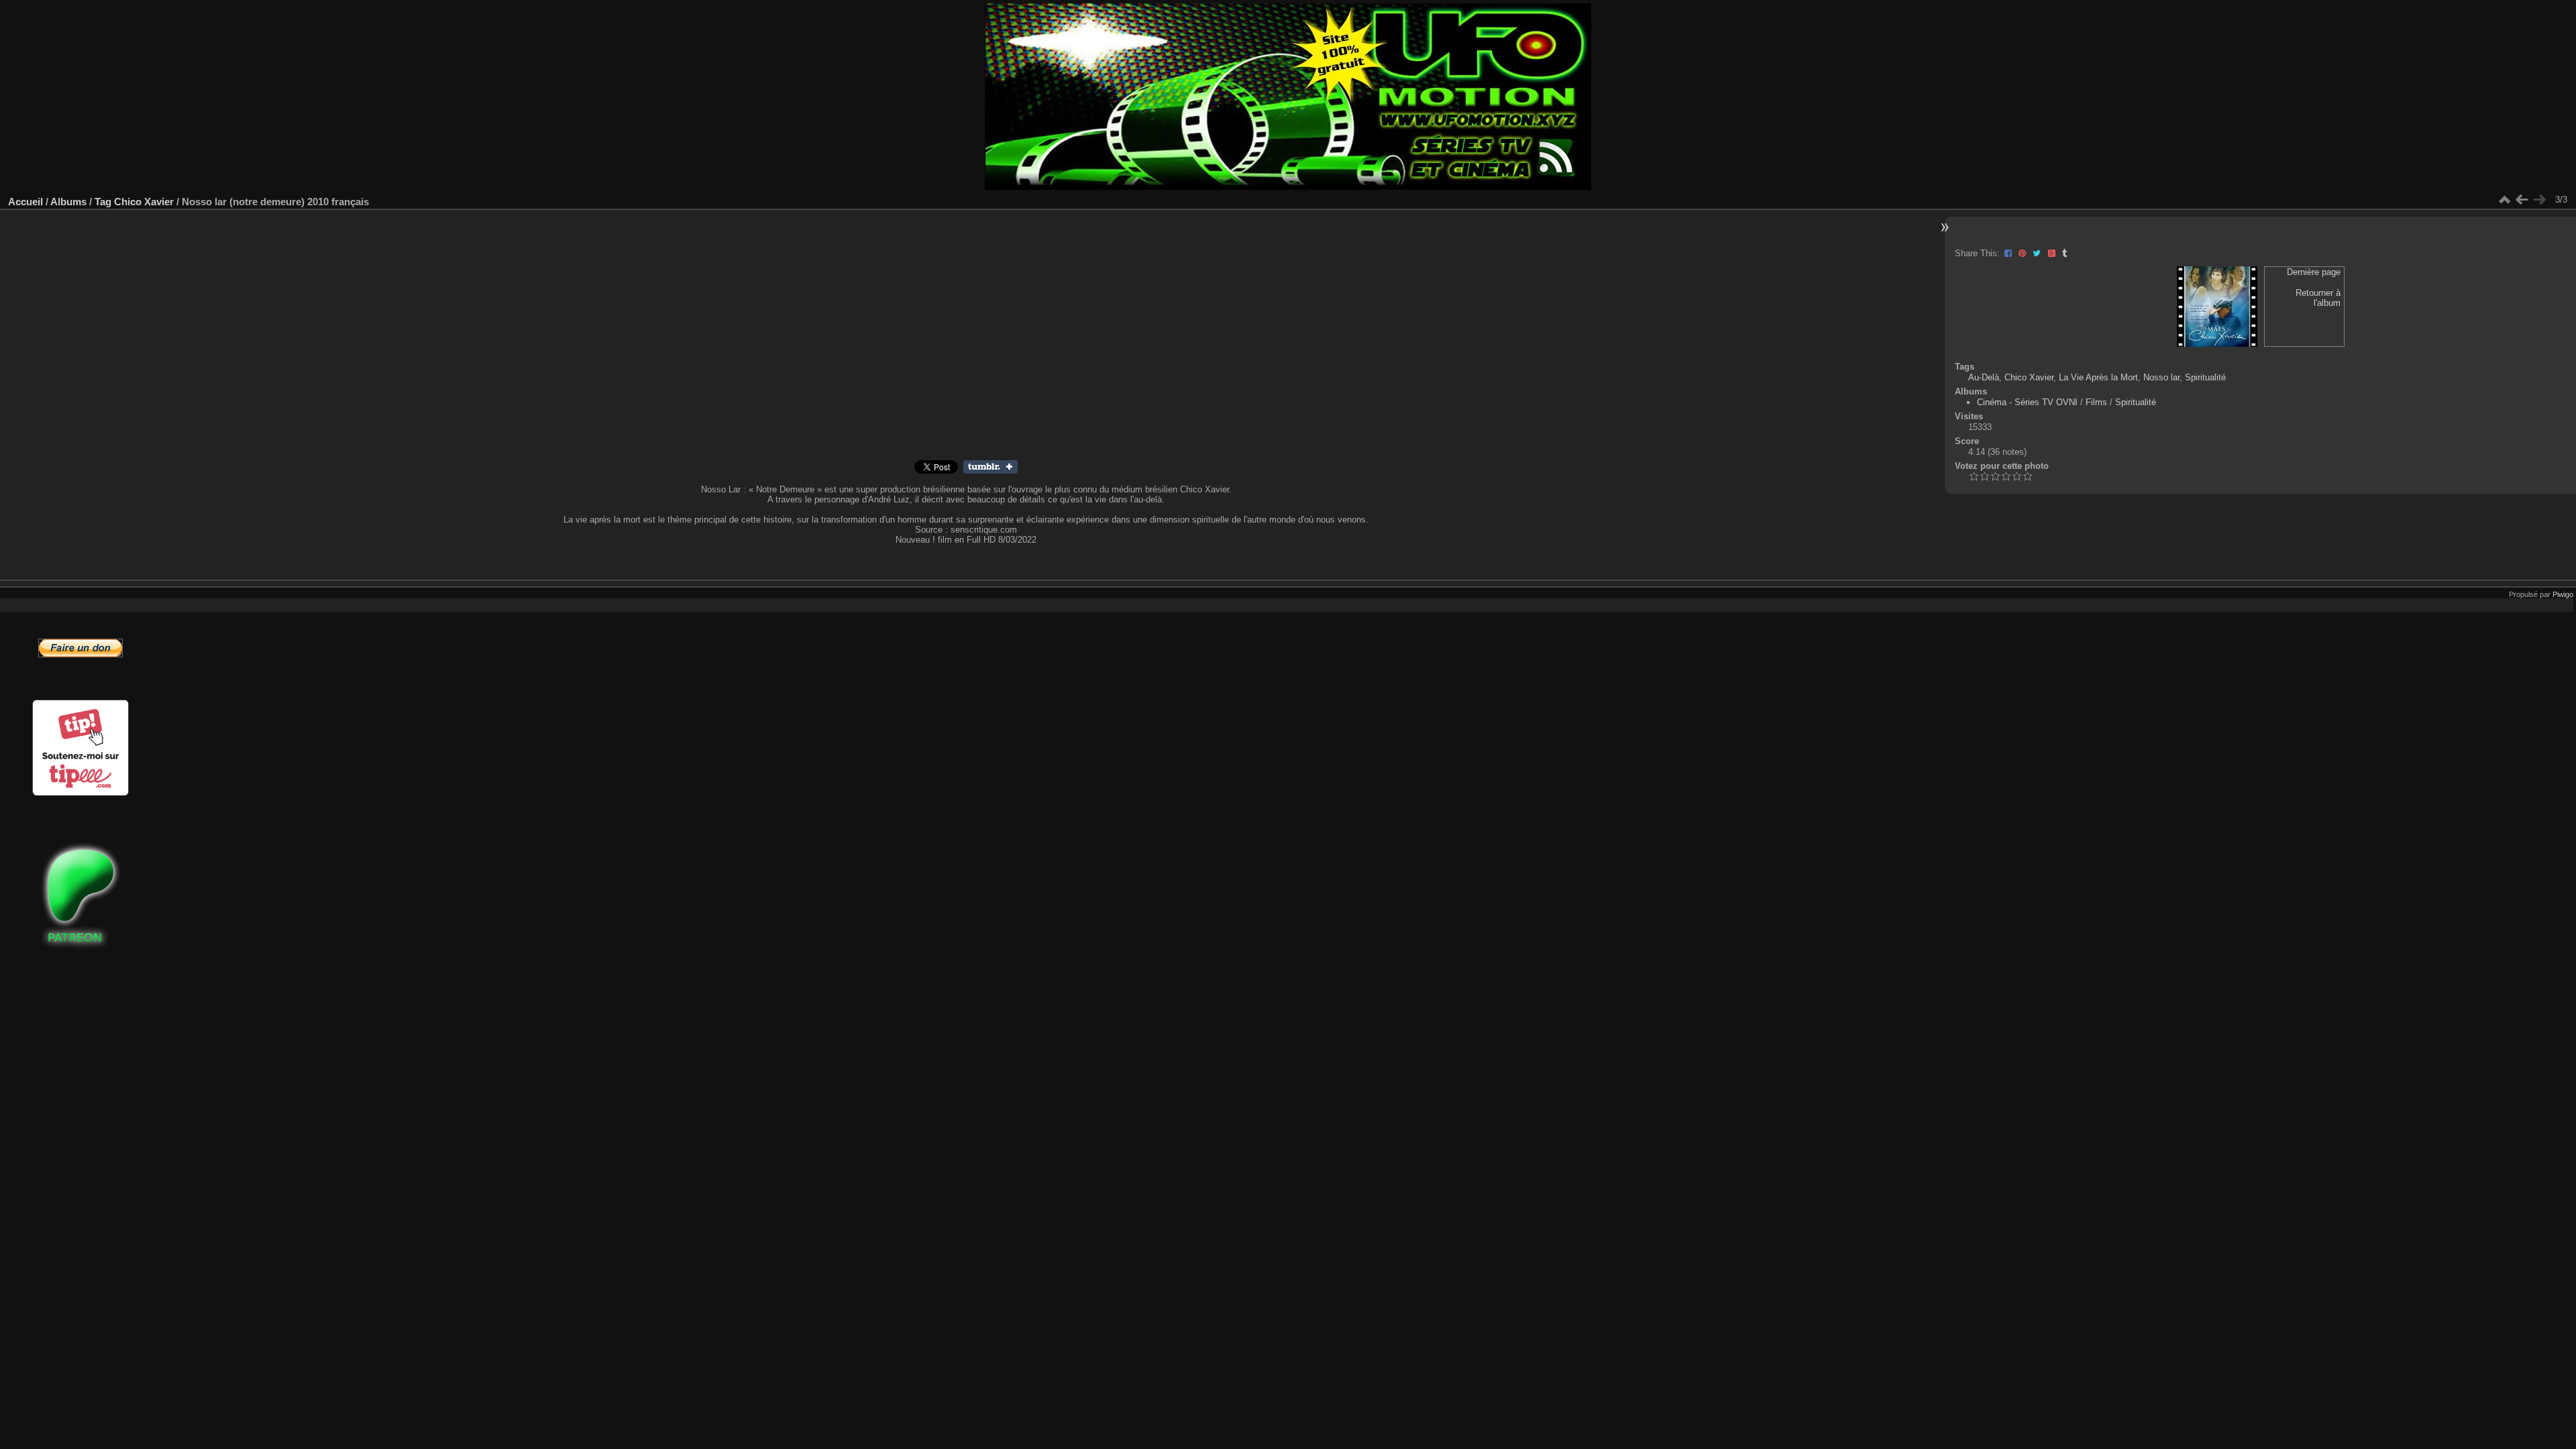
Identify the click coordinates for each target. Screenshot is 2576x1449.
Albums (68, 202)
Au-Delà (1984, 377)
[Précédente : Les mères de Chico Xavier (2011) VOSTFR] (2522, 200)
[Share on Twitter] (2038, 253)
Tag (103, 202)
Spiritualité (2205, 377)
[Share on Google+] (2053, 253)
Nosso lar (2161, 377)
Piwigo (2563, 594)
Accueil (25, 202)
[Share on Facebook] (2009, 253)
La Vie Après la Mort (2098, 377)
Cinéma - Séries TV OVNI (2027, 402)
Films (2096, 402)
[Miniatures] (2504, 200)
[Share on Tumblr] (2064, 253)
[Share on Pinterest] (2024, 253)
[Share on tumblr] (990, 471)
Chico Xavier (144, 202)
